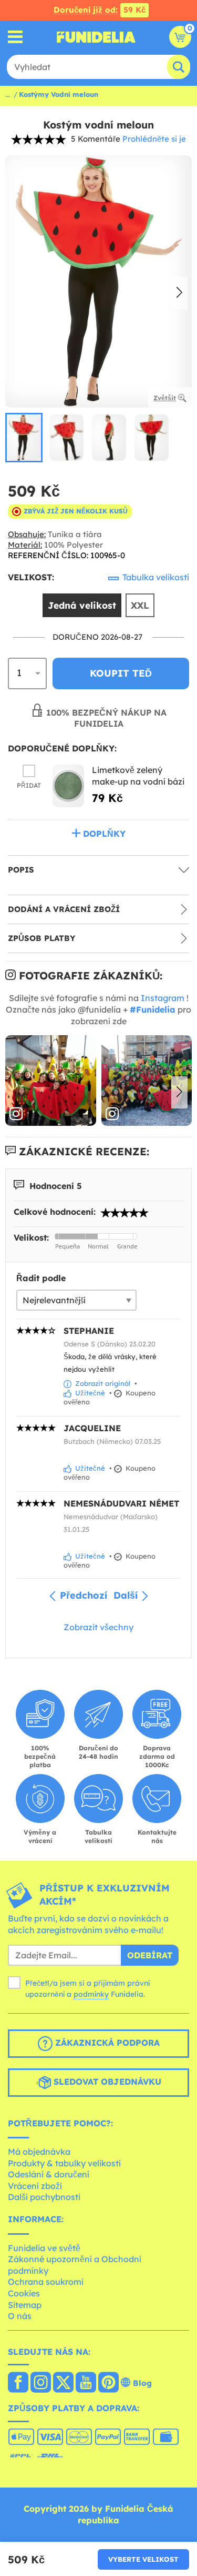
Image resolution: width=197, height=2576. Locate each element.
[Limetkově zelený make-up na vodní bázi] (68, 786)
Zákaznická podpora (106, 2043)
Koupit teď (121, 673)
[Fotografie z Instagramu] (51, 1081)
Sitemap (25, 2305)
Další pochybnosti (44, 2197)
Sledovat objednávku (106, 2082)
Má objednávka (39, 2152)
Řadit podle (41, 1278)
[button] (179, 293)
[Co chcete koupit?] (15, 37)
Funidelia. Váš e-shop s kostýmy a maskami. (96, 37)
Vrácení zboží (35, 2186)
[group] (24, 438)
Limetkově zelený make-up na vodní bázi (138, 776)
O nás (20, 2316)
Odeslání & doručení (49, 2174)
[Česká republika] (18, 2383)
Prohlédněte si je (154, 139)
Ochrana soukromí (46, 2282)
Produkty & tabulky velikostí (64, 2163)
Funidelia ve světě (44, 2248)
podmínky (91, 1994)
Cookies (24, 2293)
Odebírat (150, 1955)
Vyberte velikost (143, 2559)
